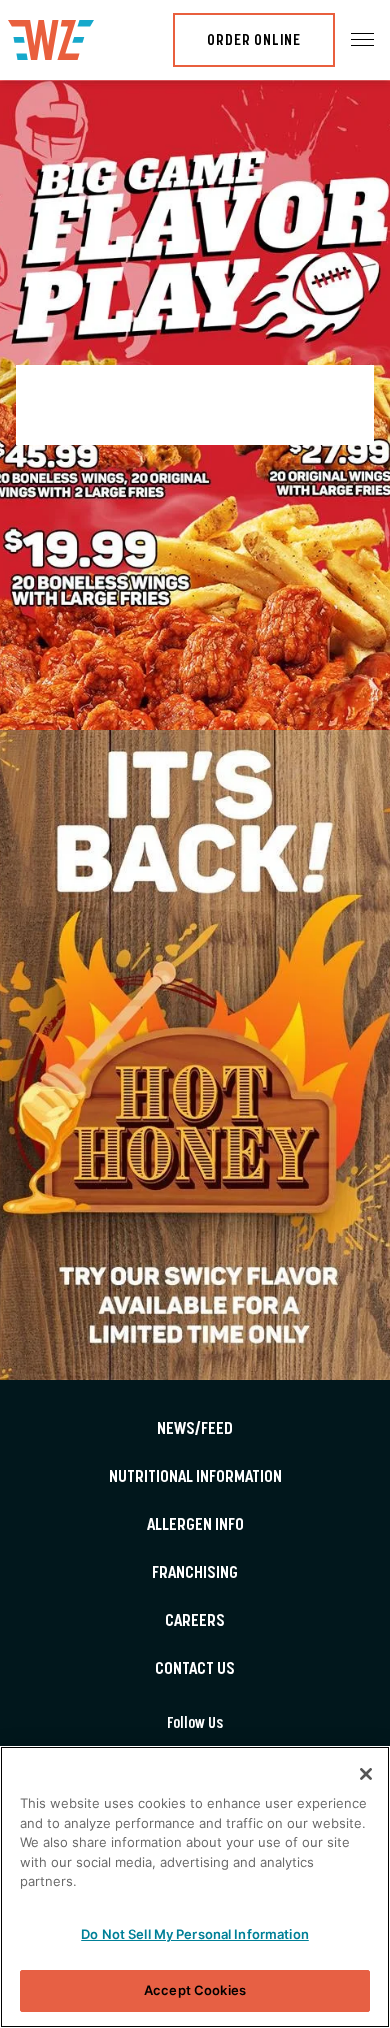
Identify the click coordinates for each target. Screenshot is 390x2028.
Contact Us (195, 1670)
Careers (195, 1622)
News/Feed (195, 1430)
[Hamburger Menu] (362, 40)
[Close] (366, 1774)
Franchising (195, 1574)
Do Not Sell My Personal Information (195, 1934)
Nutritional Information (195, 1478)
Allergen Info (195, 1526)
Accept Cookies (195, 1990)
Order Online (254, 41)
